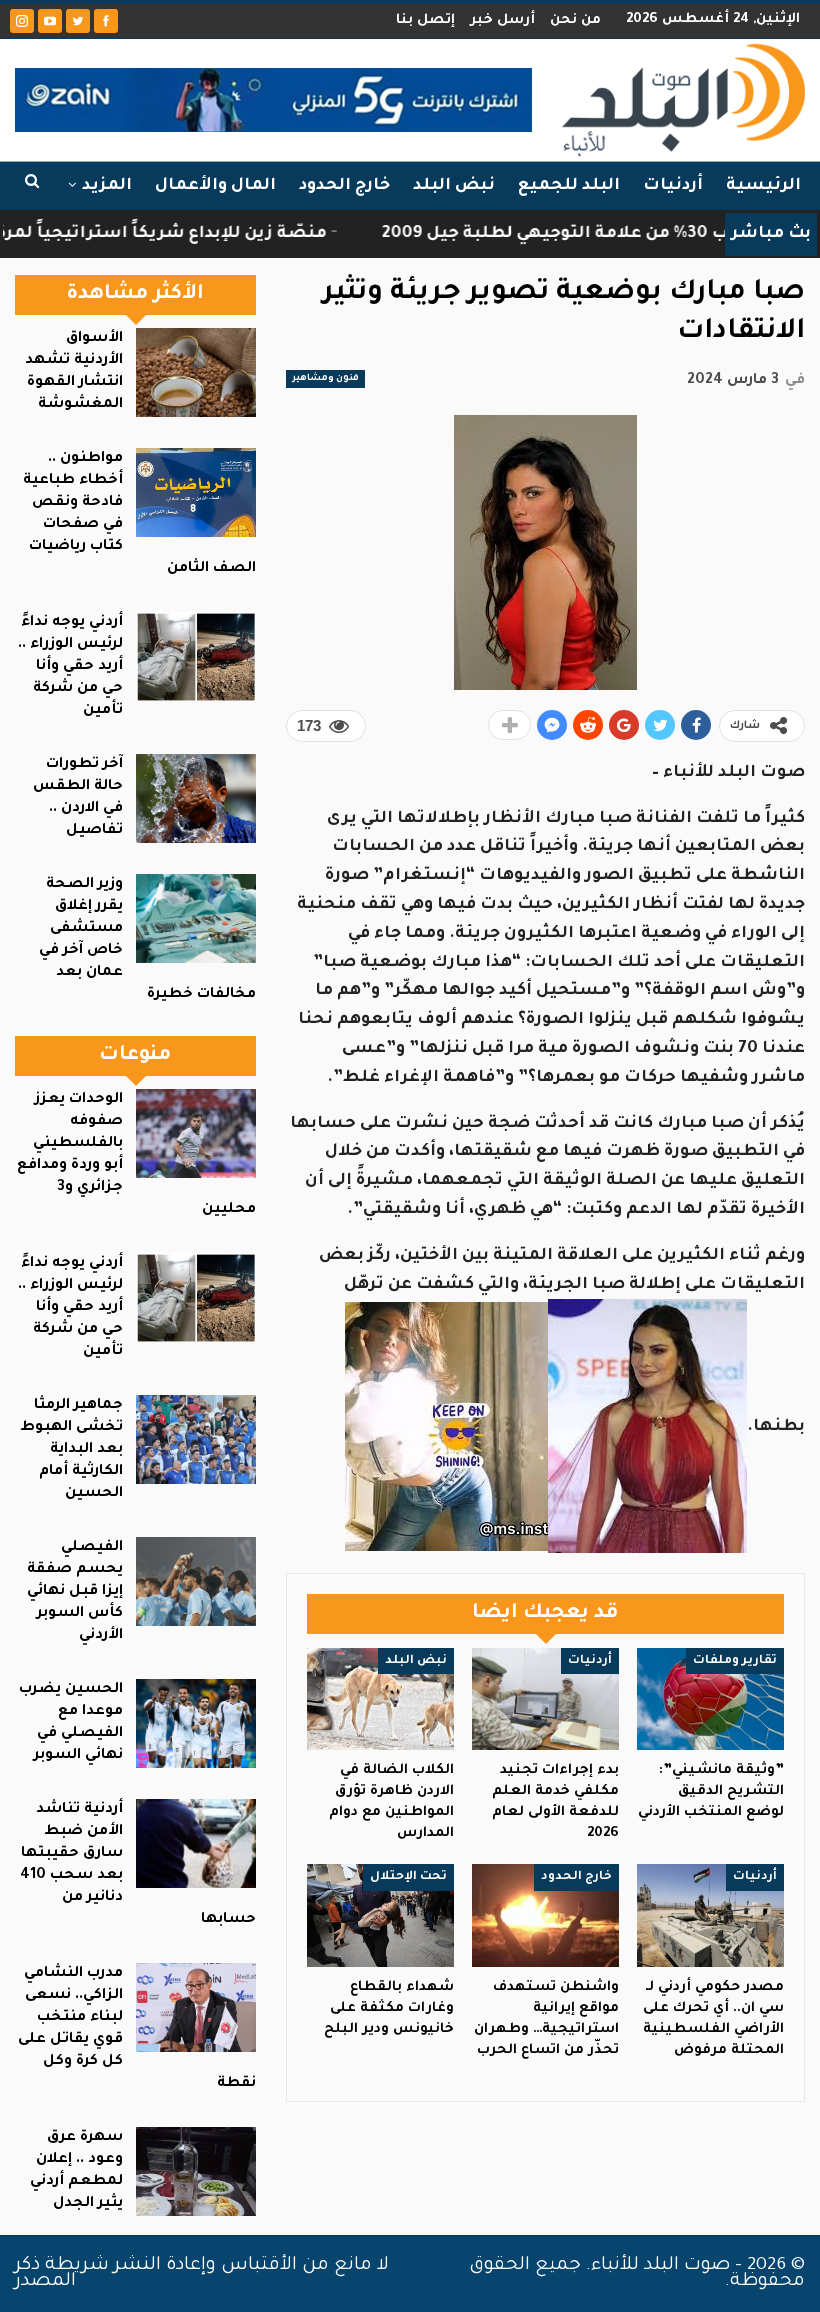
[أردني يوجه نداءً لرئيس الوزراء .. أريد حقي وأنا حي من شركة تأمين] (196, 656)
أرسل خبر (502, 20)
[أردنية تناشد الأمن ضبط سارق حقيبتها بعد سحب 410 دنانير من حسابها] (196, 1843)
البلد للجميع (569, 186)
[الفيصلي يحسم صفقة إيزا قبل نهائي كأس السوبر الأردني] (196, 1581)
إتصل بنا (425, 20)
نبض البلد (454, 186)
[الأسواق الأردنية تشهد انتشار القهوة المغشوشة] (196, 372)
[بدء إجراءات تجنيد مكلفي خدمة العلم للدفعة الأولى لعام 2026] (545, 1699)
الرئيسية (763, 186)
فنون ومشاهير (325, 379)
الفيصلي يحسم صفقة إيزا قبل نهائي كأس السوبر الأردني (75, 1592)
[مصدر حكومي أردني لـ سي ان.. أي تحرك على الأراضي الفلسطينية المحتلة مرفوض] (710, 1915)
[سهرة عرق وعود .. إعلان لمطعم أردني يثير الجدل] (196, 2171)
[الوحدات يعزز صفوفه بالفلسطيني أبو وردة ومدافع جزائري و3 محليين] (196, 1133)
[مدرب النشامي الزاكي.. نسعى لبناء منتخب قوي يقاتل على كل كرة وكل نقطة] (196, 2007)
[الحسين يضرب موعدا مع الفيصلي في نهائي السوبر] (196, 1723)
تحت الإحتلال (408, 1877)
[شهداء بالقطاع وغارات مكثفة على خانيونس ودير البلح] (380, 1915)
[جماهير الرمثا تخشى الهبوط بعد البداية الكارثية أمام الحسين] (196, 1439)
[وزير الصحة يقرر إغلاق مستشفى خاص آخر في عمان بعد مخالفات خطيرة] (196, 918)
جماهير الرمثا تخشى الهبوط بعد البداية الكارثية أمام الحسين (71, 1450)
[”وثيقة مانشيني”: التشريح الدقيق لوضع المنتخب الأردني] (710, 1699)
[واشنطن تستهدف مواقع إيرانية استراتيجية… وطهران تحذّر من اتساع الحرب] (545, 1915)
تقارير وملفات (735, 1661)
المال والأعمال (215, 186)
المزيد (107, 186)
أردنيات (673, 186)
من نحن (575, 20)
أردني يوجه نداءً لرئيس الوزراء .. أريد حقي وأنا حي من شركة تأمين (70, 667)
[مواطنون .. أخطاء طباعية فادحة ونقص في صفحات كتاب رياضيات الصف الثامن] (196, 492)
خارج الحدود (344, 186)
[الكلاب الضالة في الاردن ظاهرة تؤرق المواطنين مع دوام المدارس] (380, 1699)
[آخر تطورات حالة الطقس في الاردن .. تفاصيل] (196, 798)
